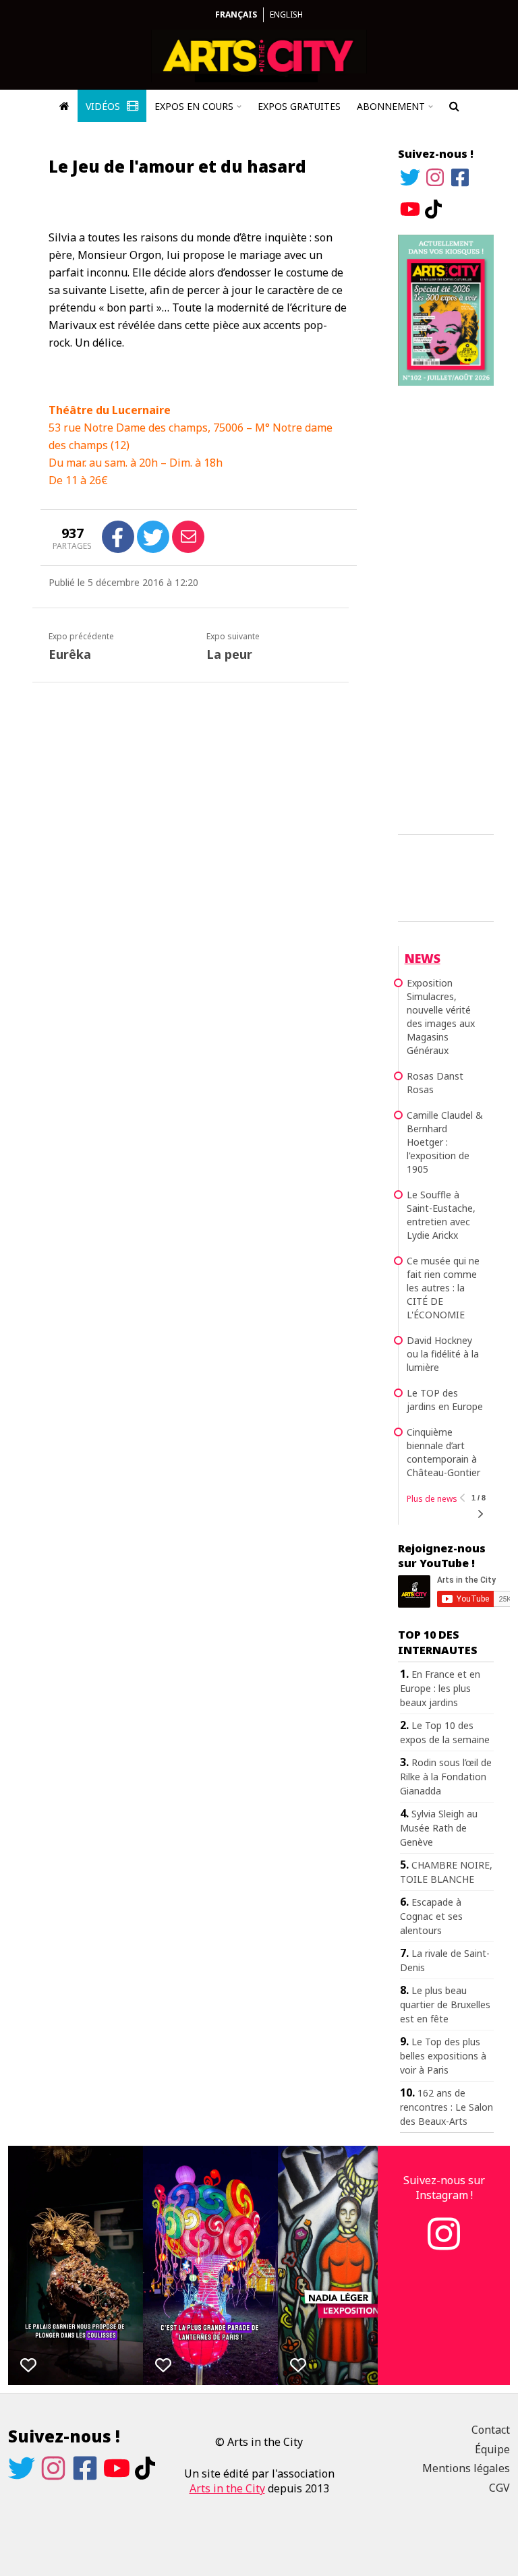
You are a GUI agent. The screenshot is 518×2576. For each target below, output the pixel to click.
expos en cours (194, 106)
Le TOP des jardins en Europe (445, 1400)
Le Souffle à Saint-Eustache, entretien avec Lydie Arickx (441, 1215)
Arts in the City (227, 2488)
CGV (499, 2488)
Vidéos (104, 106)
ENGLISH (286, 14)
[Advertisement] (446, 608)
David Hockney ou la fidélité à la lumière (443, 1354)
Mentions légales (466, 2468)
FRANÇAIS (236, 14)
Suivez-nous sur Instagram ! (444, 2188)
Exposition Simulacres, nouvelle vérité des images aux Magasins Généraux (441, 1017)
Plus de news (432, 1499)
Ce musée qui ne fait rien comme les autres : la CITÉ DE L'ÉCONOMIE (443, 1288)
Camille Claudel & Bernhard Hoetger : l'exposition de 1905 (445, 1142)
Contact (491, 2430)
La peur (229, 654)
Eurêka (70, 654)
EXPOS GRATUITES (299, 106)
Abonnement (391, 106)
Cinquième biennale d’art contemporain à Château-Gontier (443, 1452)
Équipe (492, 2449)
